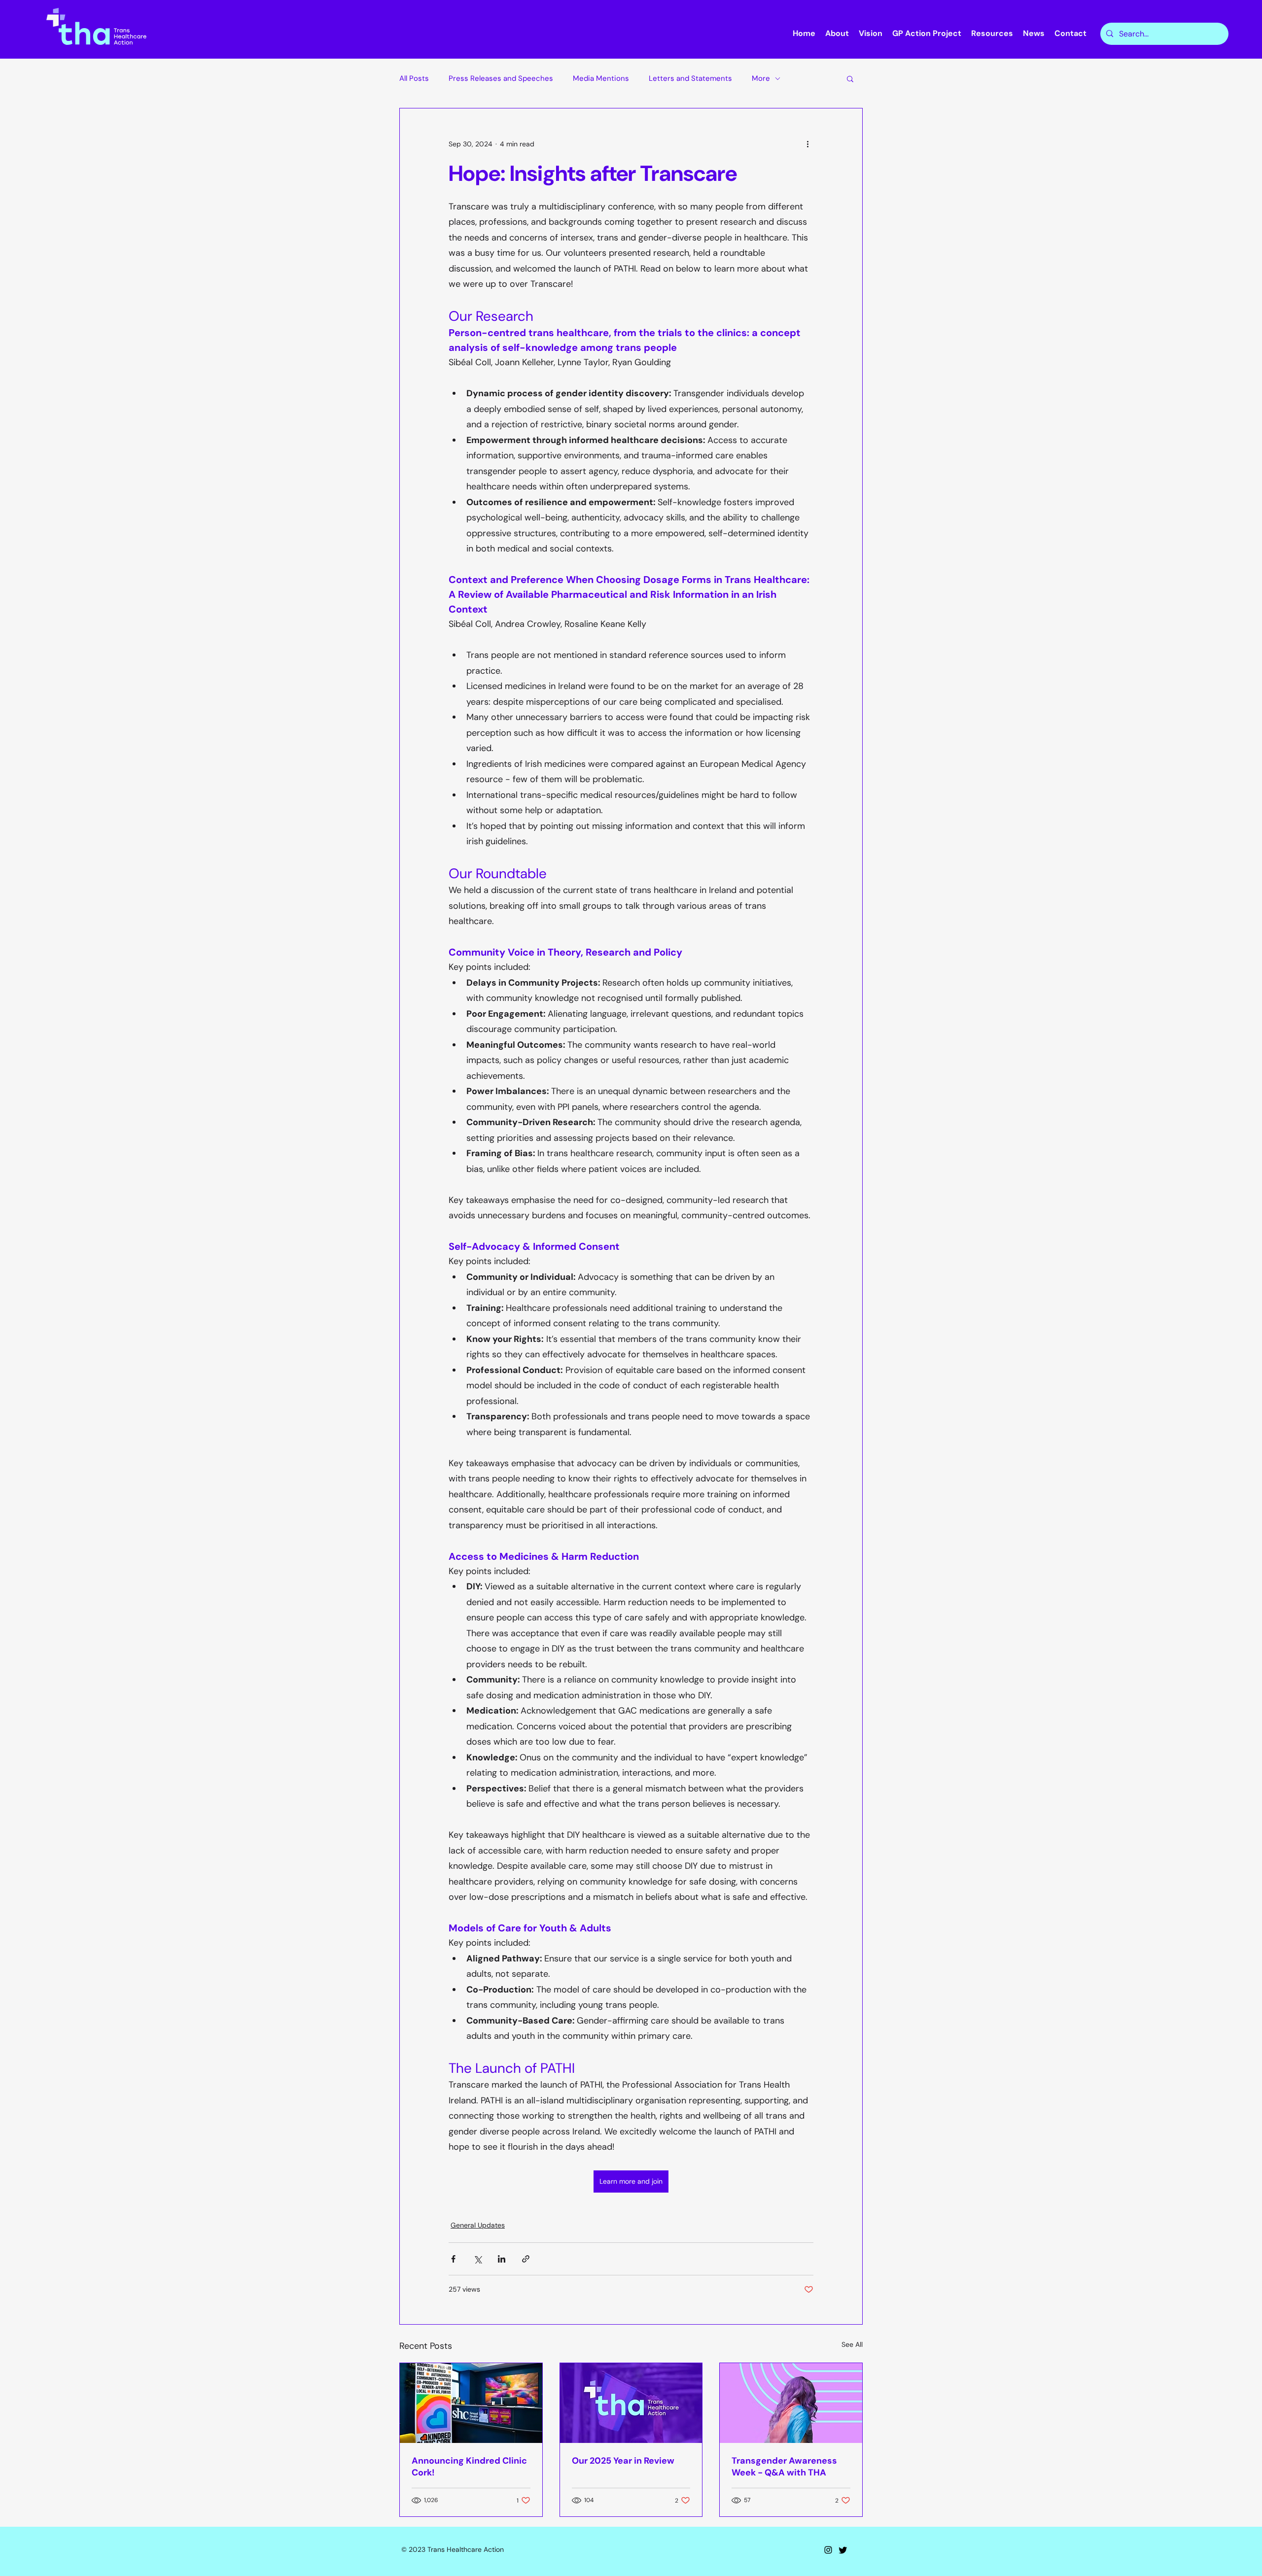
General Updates (478, 2225)
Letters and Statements (690, 78)
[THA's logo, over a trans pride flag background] (631, 2403)
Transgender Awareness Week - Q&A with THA (784, 2467)
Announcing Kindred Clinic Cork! (469, 2467)
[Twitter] (843, 2550)
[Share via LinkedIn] (502, 2259)
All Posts (414, 78)
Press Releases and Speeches (501, 78)
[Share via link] (526, 2259)
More (761, 78)
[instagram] (828, 2550)
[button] (850, 78)
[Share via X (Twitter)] (477, 2259)
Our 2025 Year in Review (623, 2461)
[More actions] (807, 144)
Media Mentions (601, 78)
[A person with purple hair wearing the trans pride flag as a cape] (791, 2403)
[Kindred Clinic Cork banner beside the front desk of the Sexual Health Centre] (471, 2403)
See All (852, 2344)
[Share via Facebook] (453, 2259)
